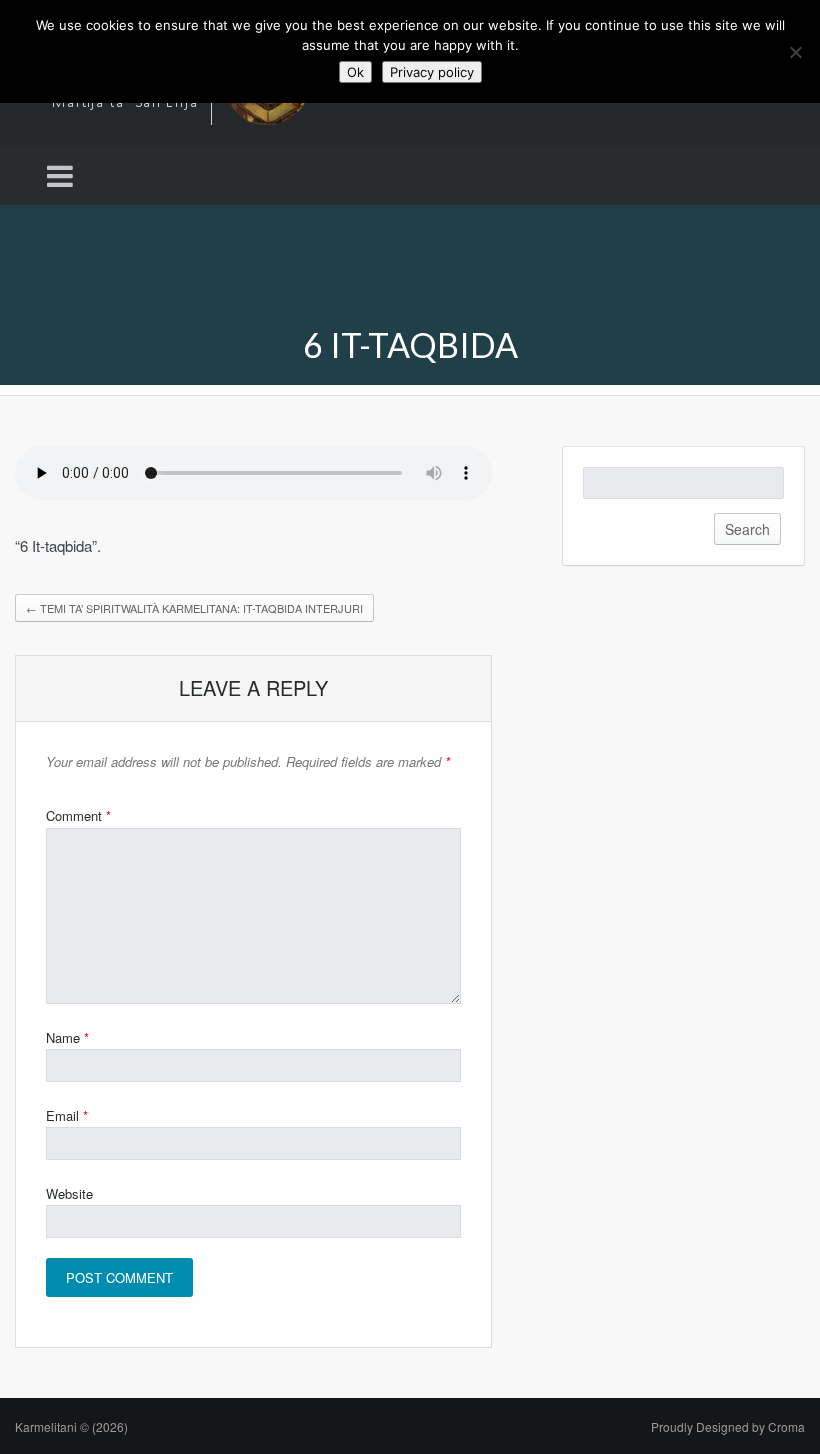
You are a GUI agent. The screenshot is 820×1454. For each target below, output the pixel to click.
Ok (355, 72)
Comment (78, 815)
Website (69, 1193)
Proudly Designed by (728, 1426)
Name (67, 1037)
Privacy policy (432, 72)
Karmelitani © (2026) (71, 1426)
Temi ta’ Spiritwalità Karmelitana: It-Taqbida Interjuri (194, 608)
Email (67, 1115)
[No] (795, 52)
